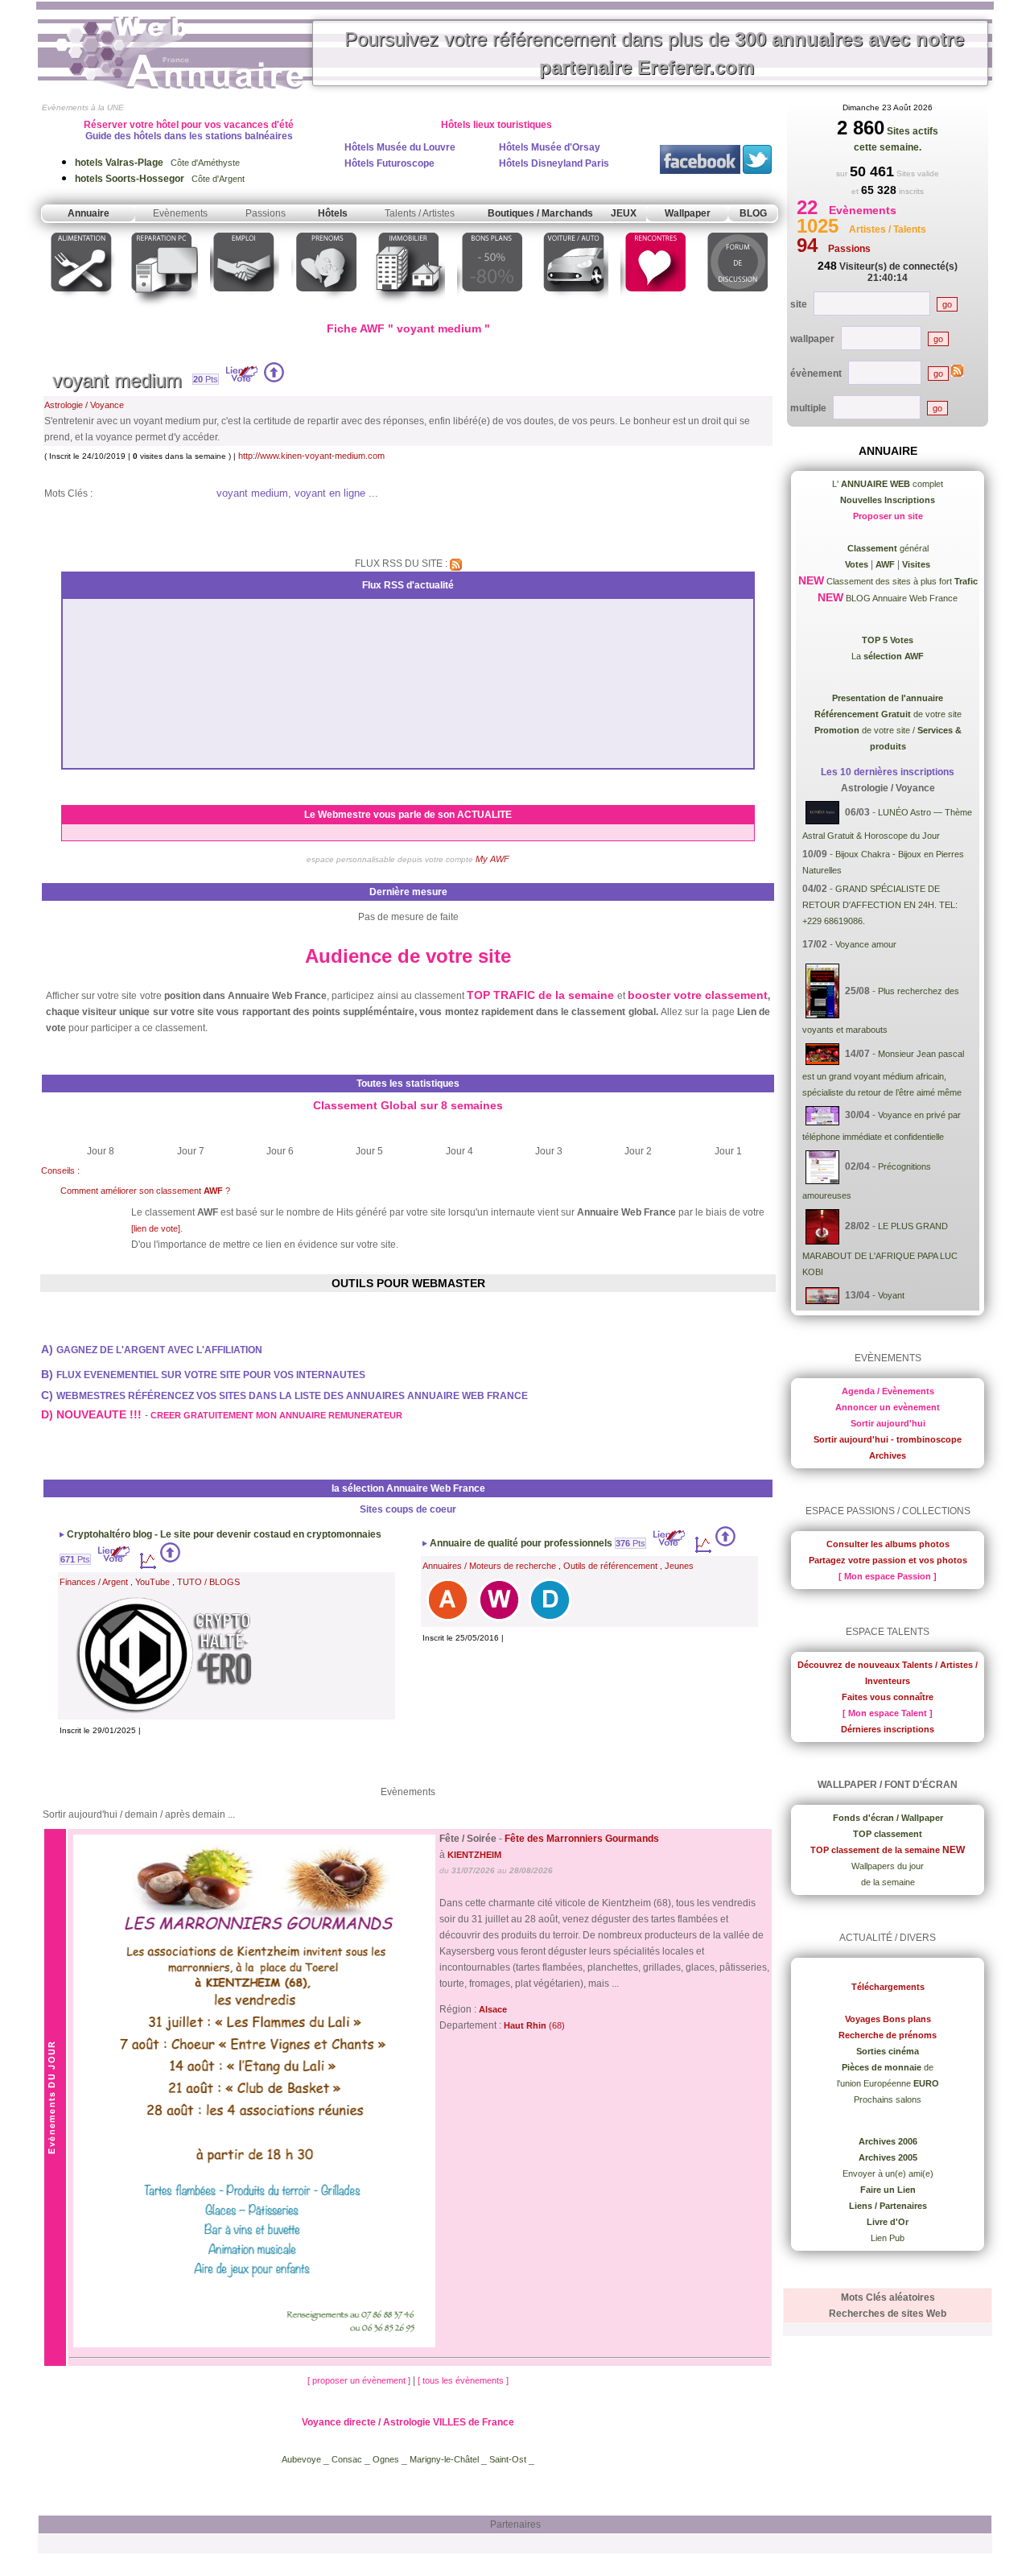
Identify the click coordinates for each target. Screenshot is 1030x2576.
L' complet (888, 484)
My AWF (492, 859)
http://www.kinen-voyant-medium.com (311, 456)
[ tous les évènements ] (463, 2380)
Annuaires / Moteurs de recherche (489, 1566)
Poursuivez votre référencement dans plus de (654, 53)
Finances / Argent (94, 1582)
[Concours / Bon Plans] (492, 309)
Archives (888, 1455)
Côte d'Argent (160, 179)
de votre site (888, 714)
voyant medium (117, 380)
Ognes (386, 2459)
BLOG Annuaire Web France (900, 598)
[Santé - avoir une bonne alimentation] (82, 309)
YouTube (152, 1582)
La (888, 656)
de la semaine (888, 1882)
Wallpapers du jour (888, 1866)
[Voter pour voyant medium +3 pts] (274, 379)
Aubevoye (301, 2459)
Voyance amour (866, 944)
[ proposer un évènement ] (360, 2380)
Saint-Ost (509, 2459)
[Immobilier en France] (409, 309)
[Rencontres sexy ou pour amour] (655, 309)
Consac (348, 2459)
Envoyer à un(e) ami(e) (888, 2173)
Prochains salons (888, 2099)
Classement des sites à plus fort (901, 581)
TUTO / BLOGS (208, 1582)
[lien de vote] (156, 1228)
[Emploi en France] (245, 309)
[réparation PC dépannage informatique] (163, 309)
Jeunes (679, 1566)
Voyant (891, 1294)
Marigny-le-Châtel (444, 2459)
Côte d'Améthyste (157, 163)
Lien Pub (888, 2238)
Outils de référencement (610, 1566)
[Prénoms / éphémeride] (326, 309)
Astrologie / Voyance (84, 405)
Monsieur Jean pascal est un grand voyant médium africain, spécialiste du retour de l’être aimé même (883, 1073)
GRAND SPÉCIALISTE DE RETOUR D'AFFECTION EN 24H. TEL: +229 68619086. (880, 905)
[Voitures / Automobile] (574, 309)
